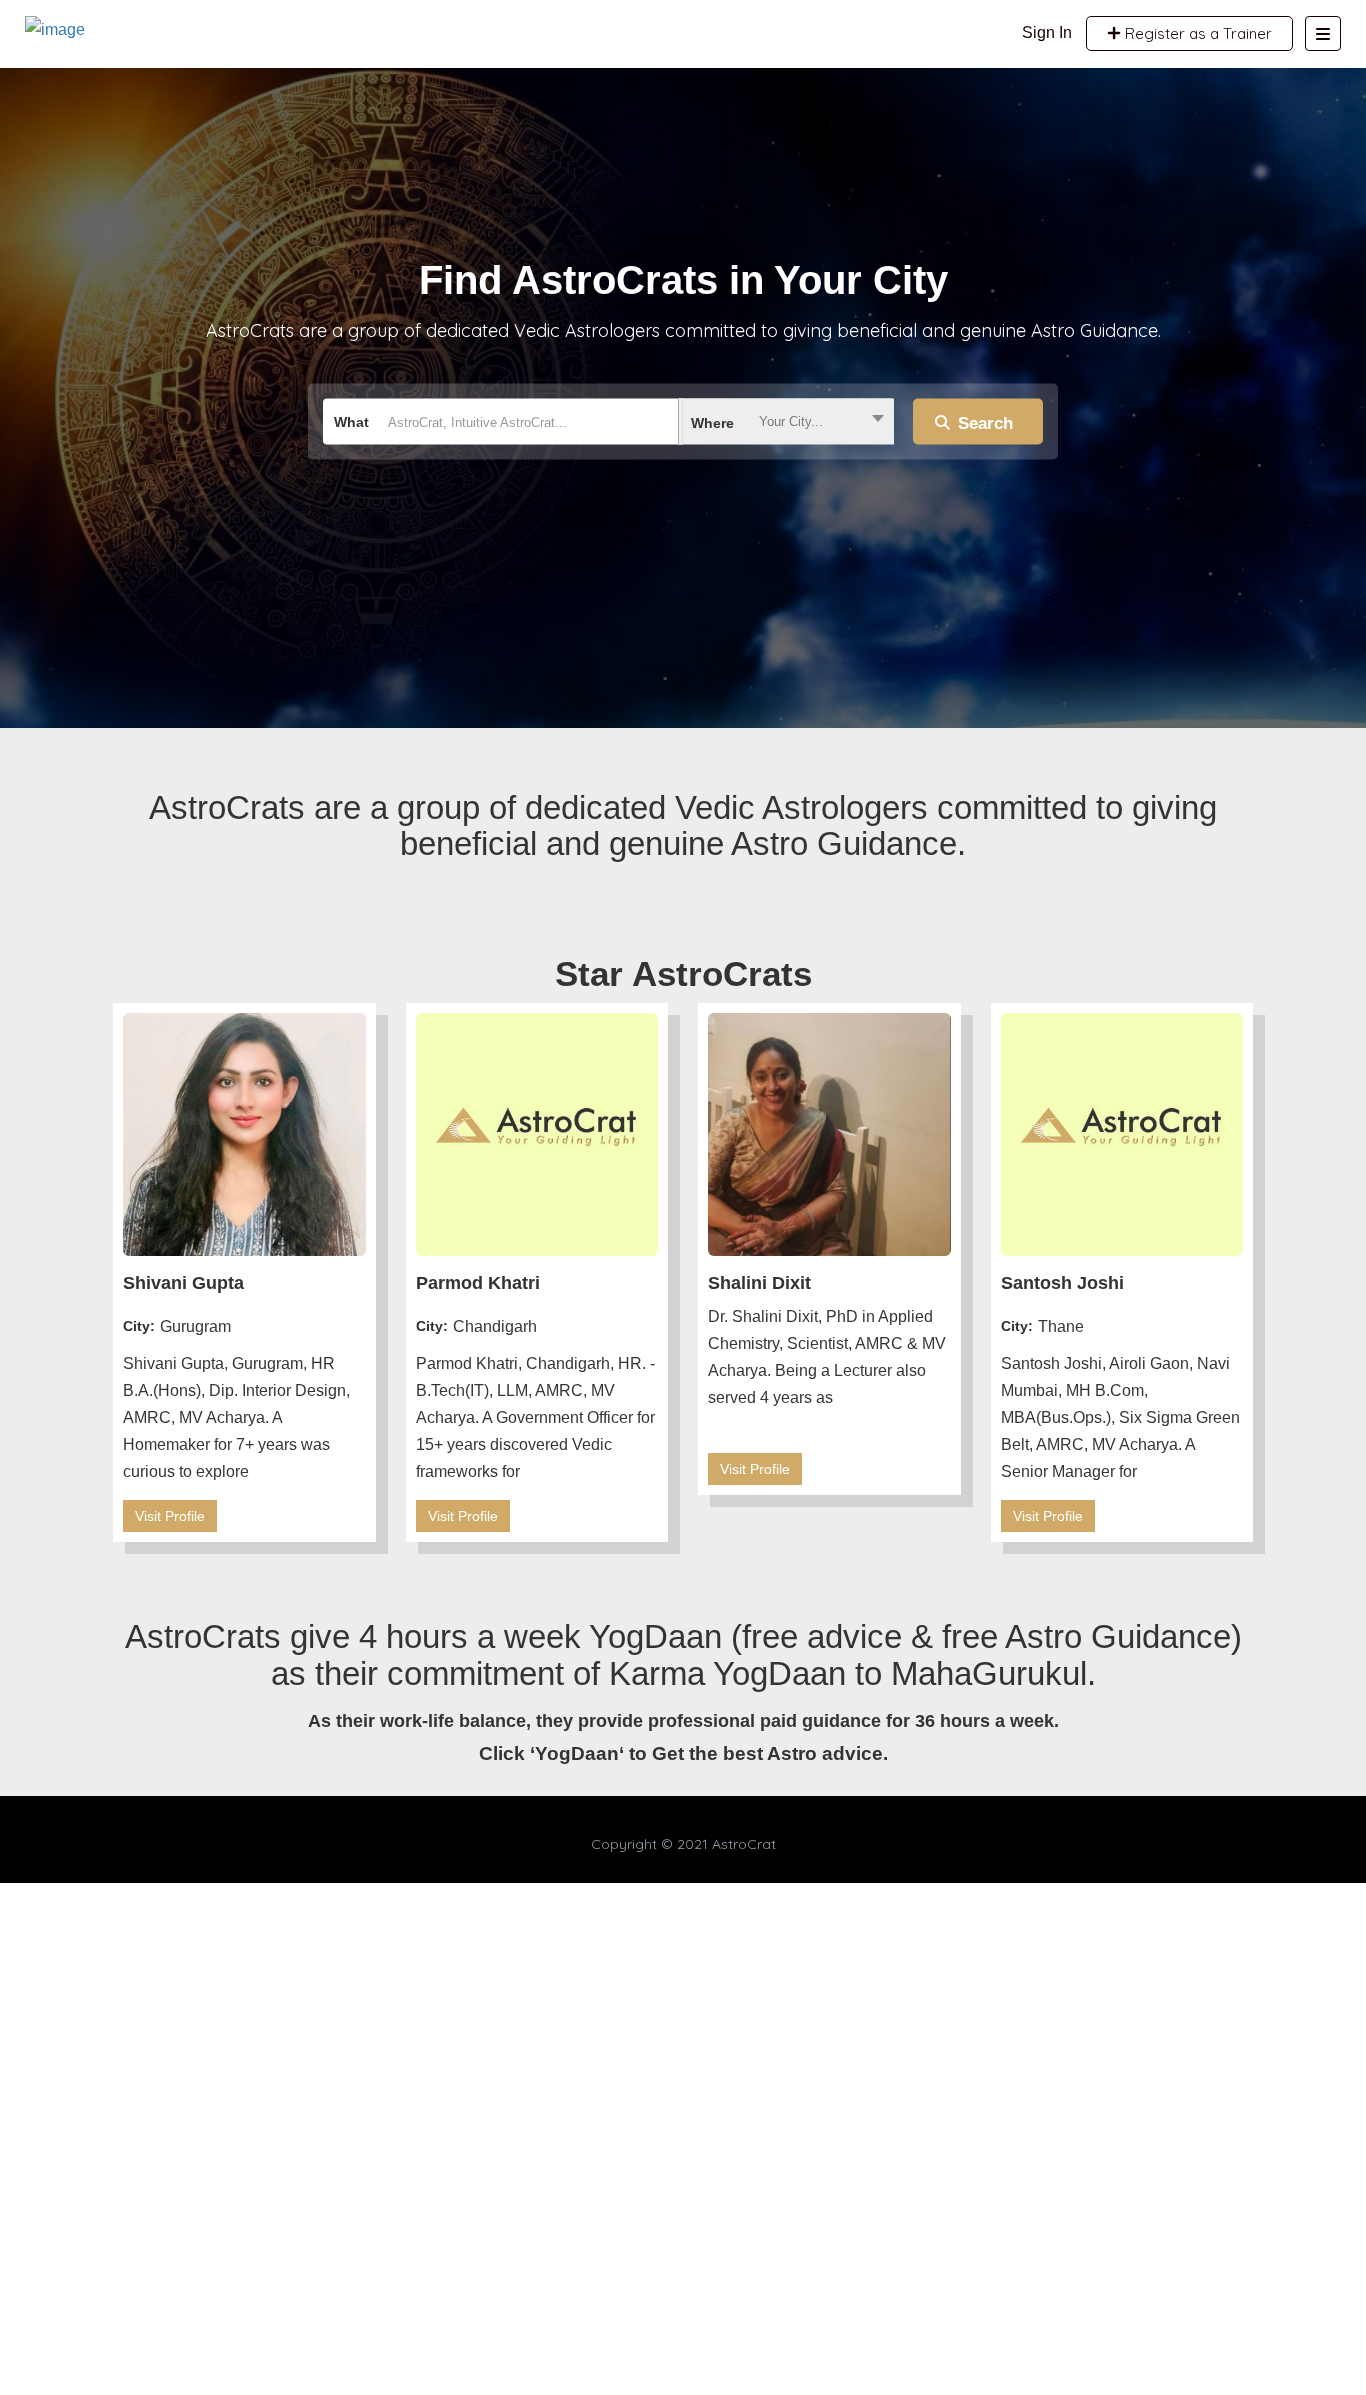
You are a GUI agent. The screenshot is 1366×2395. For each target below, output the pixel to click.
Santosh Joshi (1062, 1283)
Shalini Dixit (759, 1283)
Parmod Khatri (478, 1283)
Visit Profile (170, 1516)
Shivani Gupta (183, 1283)
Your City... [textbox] (791, 421)
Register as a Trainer (1196, 33)
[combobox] (786, 422)
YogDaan (577, 1753)
